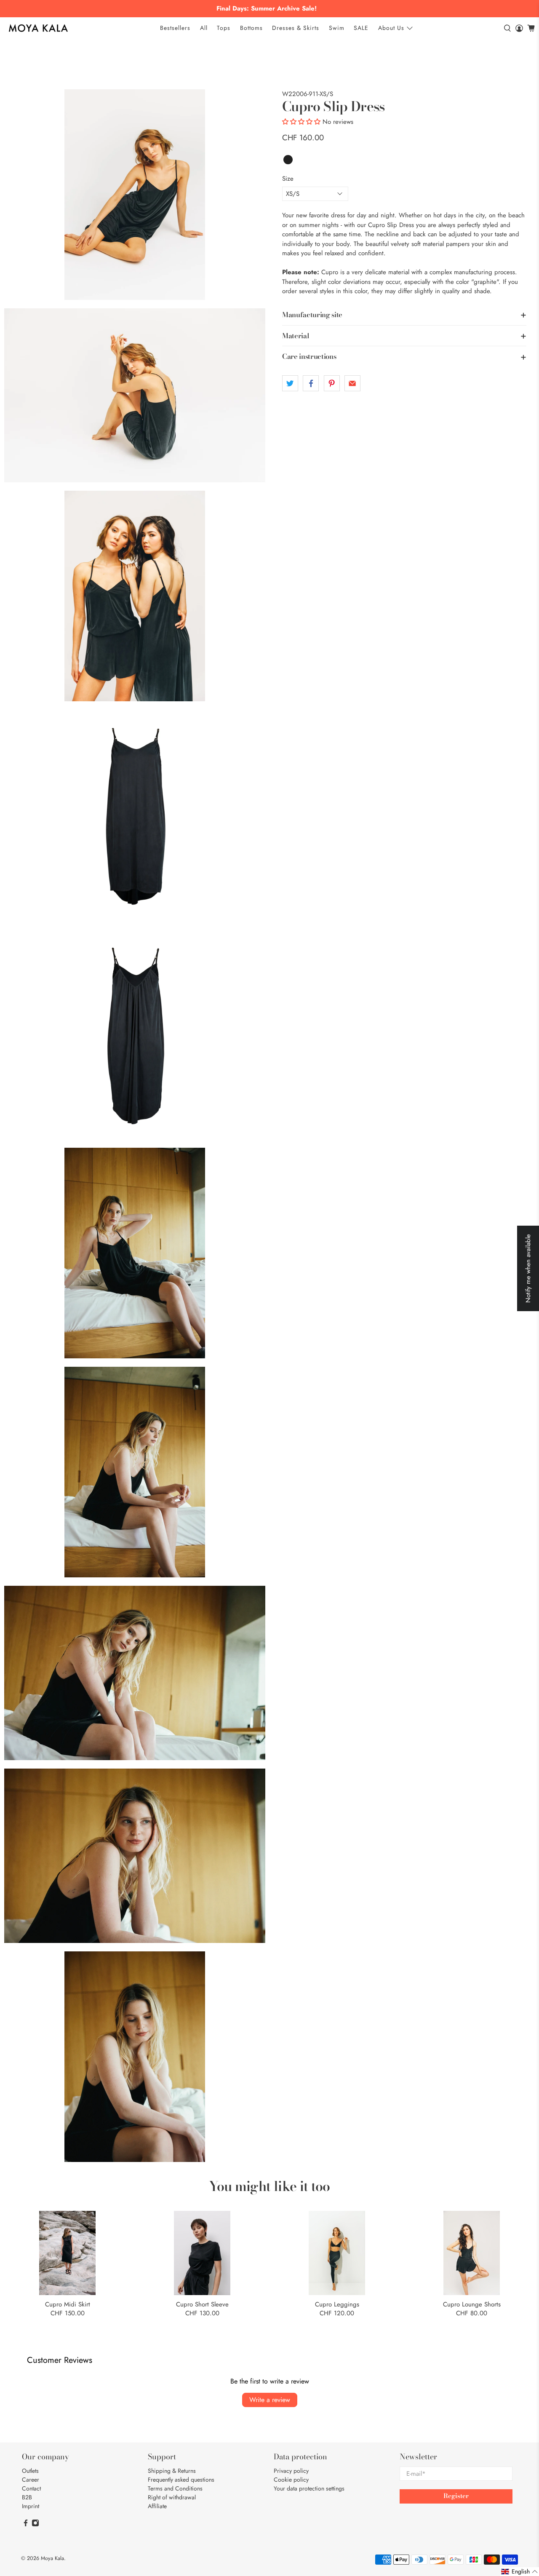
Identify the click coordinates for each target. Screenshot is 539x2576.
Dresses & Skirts (296, 28)
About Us (391, 28)
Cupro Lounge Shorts (472, 2304)
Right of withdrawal (172, 2497)
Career (31, 2480)
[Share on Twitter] (290, 383)
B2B (27, 2497)
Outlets (30, 2471)
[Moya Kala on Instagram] (35, 2525)
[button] (301, 122)
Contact (31, 2488)
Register (456, 2496)
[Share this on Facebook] (311, 383)
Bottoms (251, 28)
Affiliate (157, 2506)
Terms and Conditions (175, 2488)
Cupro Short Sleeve (202, 2304)
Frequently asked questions (181, 2480)
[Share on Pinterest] (332, 383)
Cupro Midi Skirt (68, 2304)
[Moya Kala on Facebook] (26, 2525)
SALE (361, 28)
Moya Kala (52, 2558)
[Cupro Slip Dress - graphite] (135, 195)
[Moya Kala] (38, 28)
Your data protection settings (309, 2488)
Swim (337, 28)
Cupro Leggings (337, 2304)
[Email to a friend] (352, 383)
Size (288, 179)
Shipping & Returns (172, 2471)
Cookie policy (291, 2480)
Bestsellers (175, 28)
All (204, 28)
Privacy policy (291, 2471)
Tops (224, 28)
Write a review (270, 2400)
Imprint (31, 2506)
